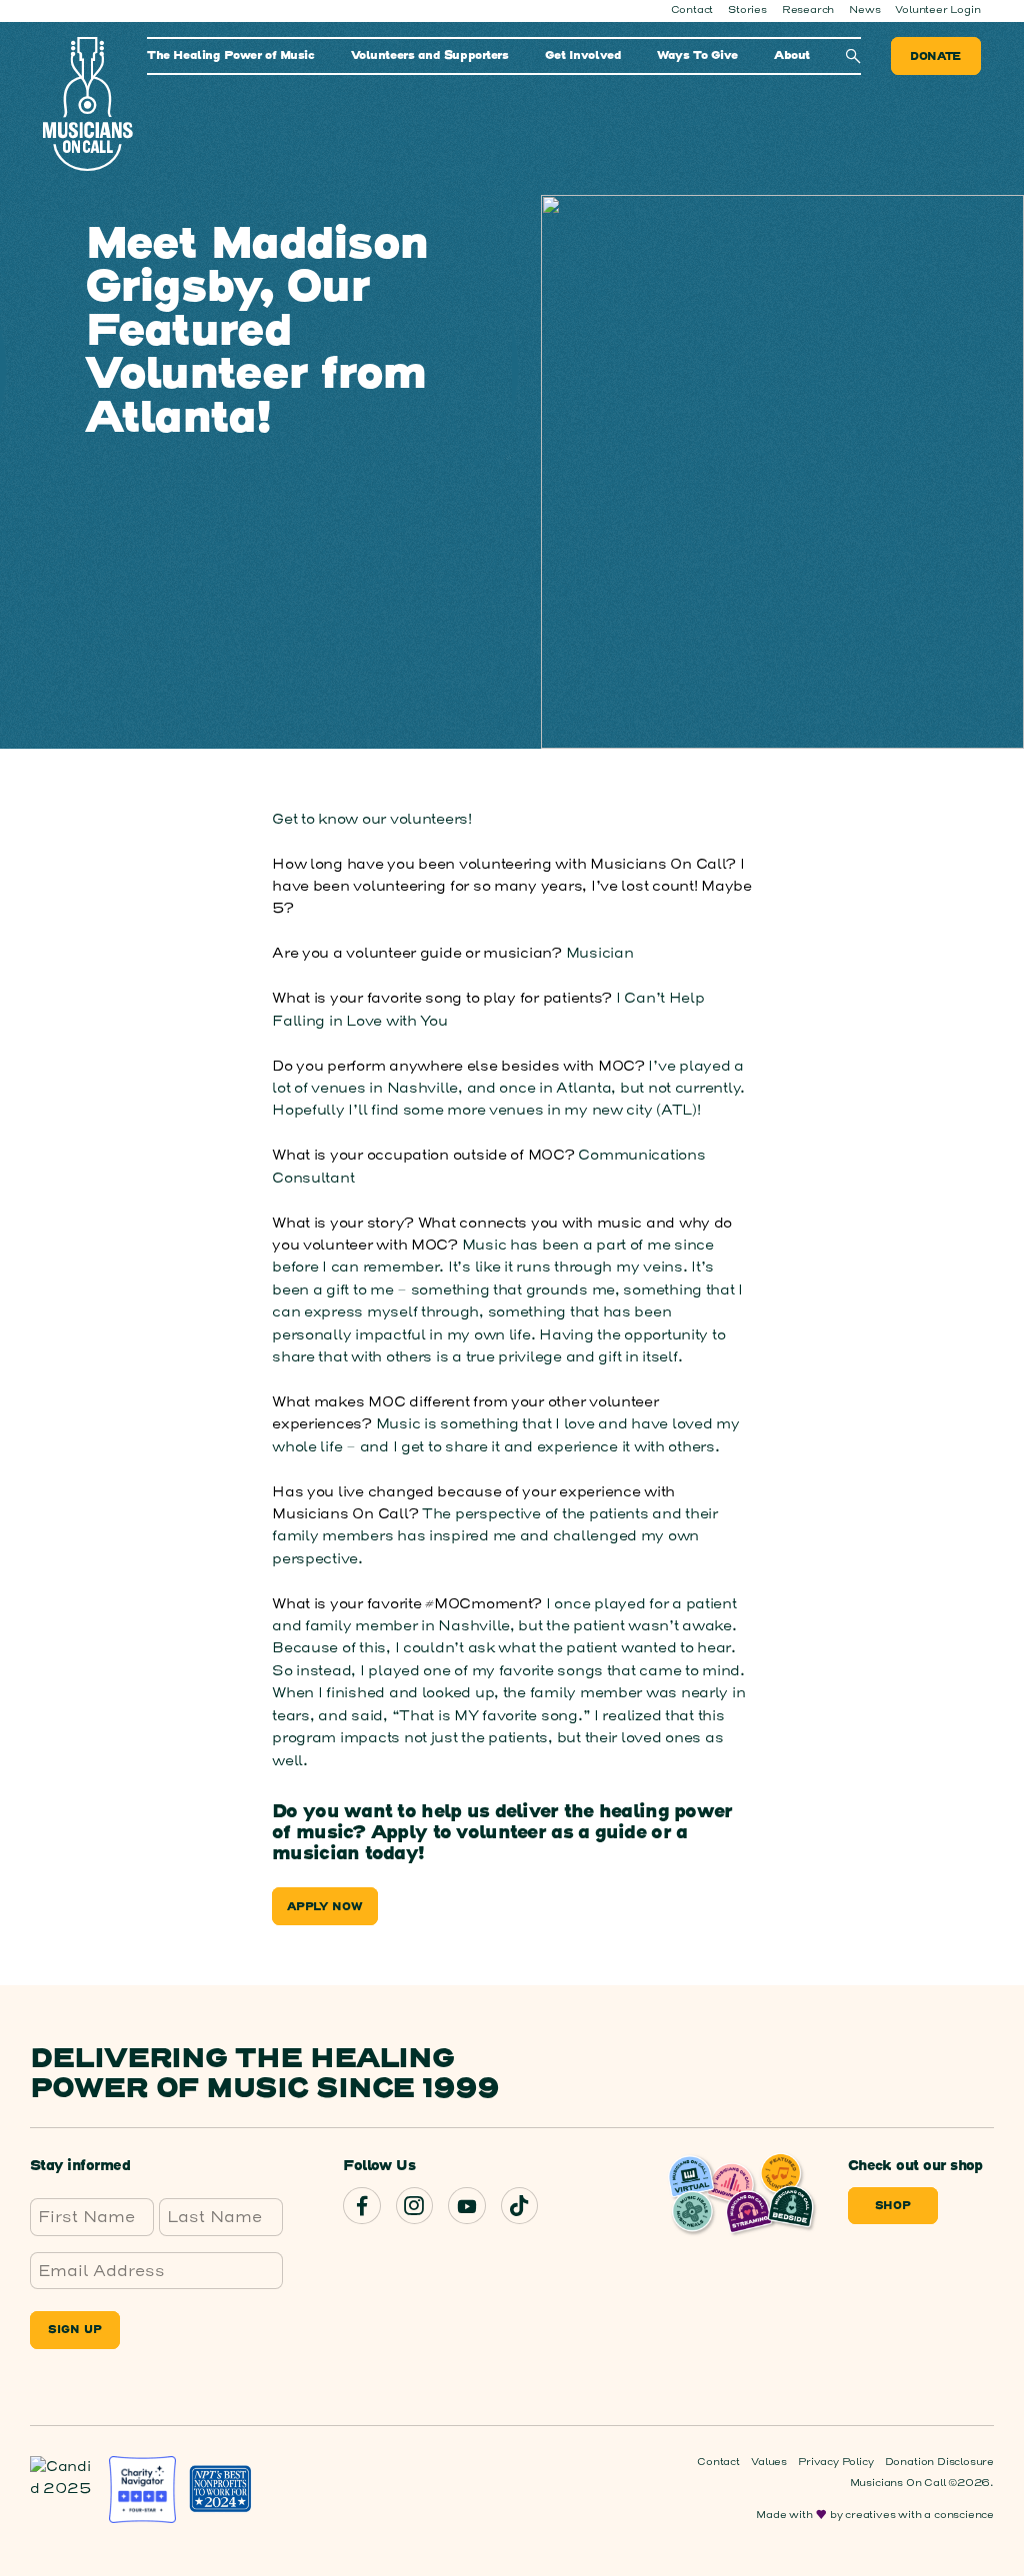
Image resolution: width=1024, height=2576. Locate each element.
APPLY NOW (325, 1907)
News (864, 10)
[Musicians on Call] (87, 104)
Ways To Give (697, 56)
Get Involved (583, 56)
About (792, 56)
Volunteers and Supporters (430, 56)
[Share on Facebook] (361, 2206)
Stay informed (80, 2167)
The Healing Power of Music (230, 56)
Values (769, 2462)
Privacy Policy (835, 2462)
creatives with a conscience (919, 2515)
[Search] (853, 56)
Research (808, 10)
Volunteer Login (937, 10)
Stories (747, 10)
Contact (692, 10)
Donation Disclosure (939, 2462)
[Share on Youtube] (466, 2206)
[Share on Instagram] (414, 2206)
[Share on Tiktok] (519, 2206)
